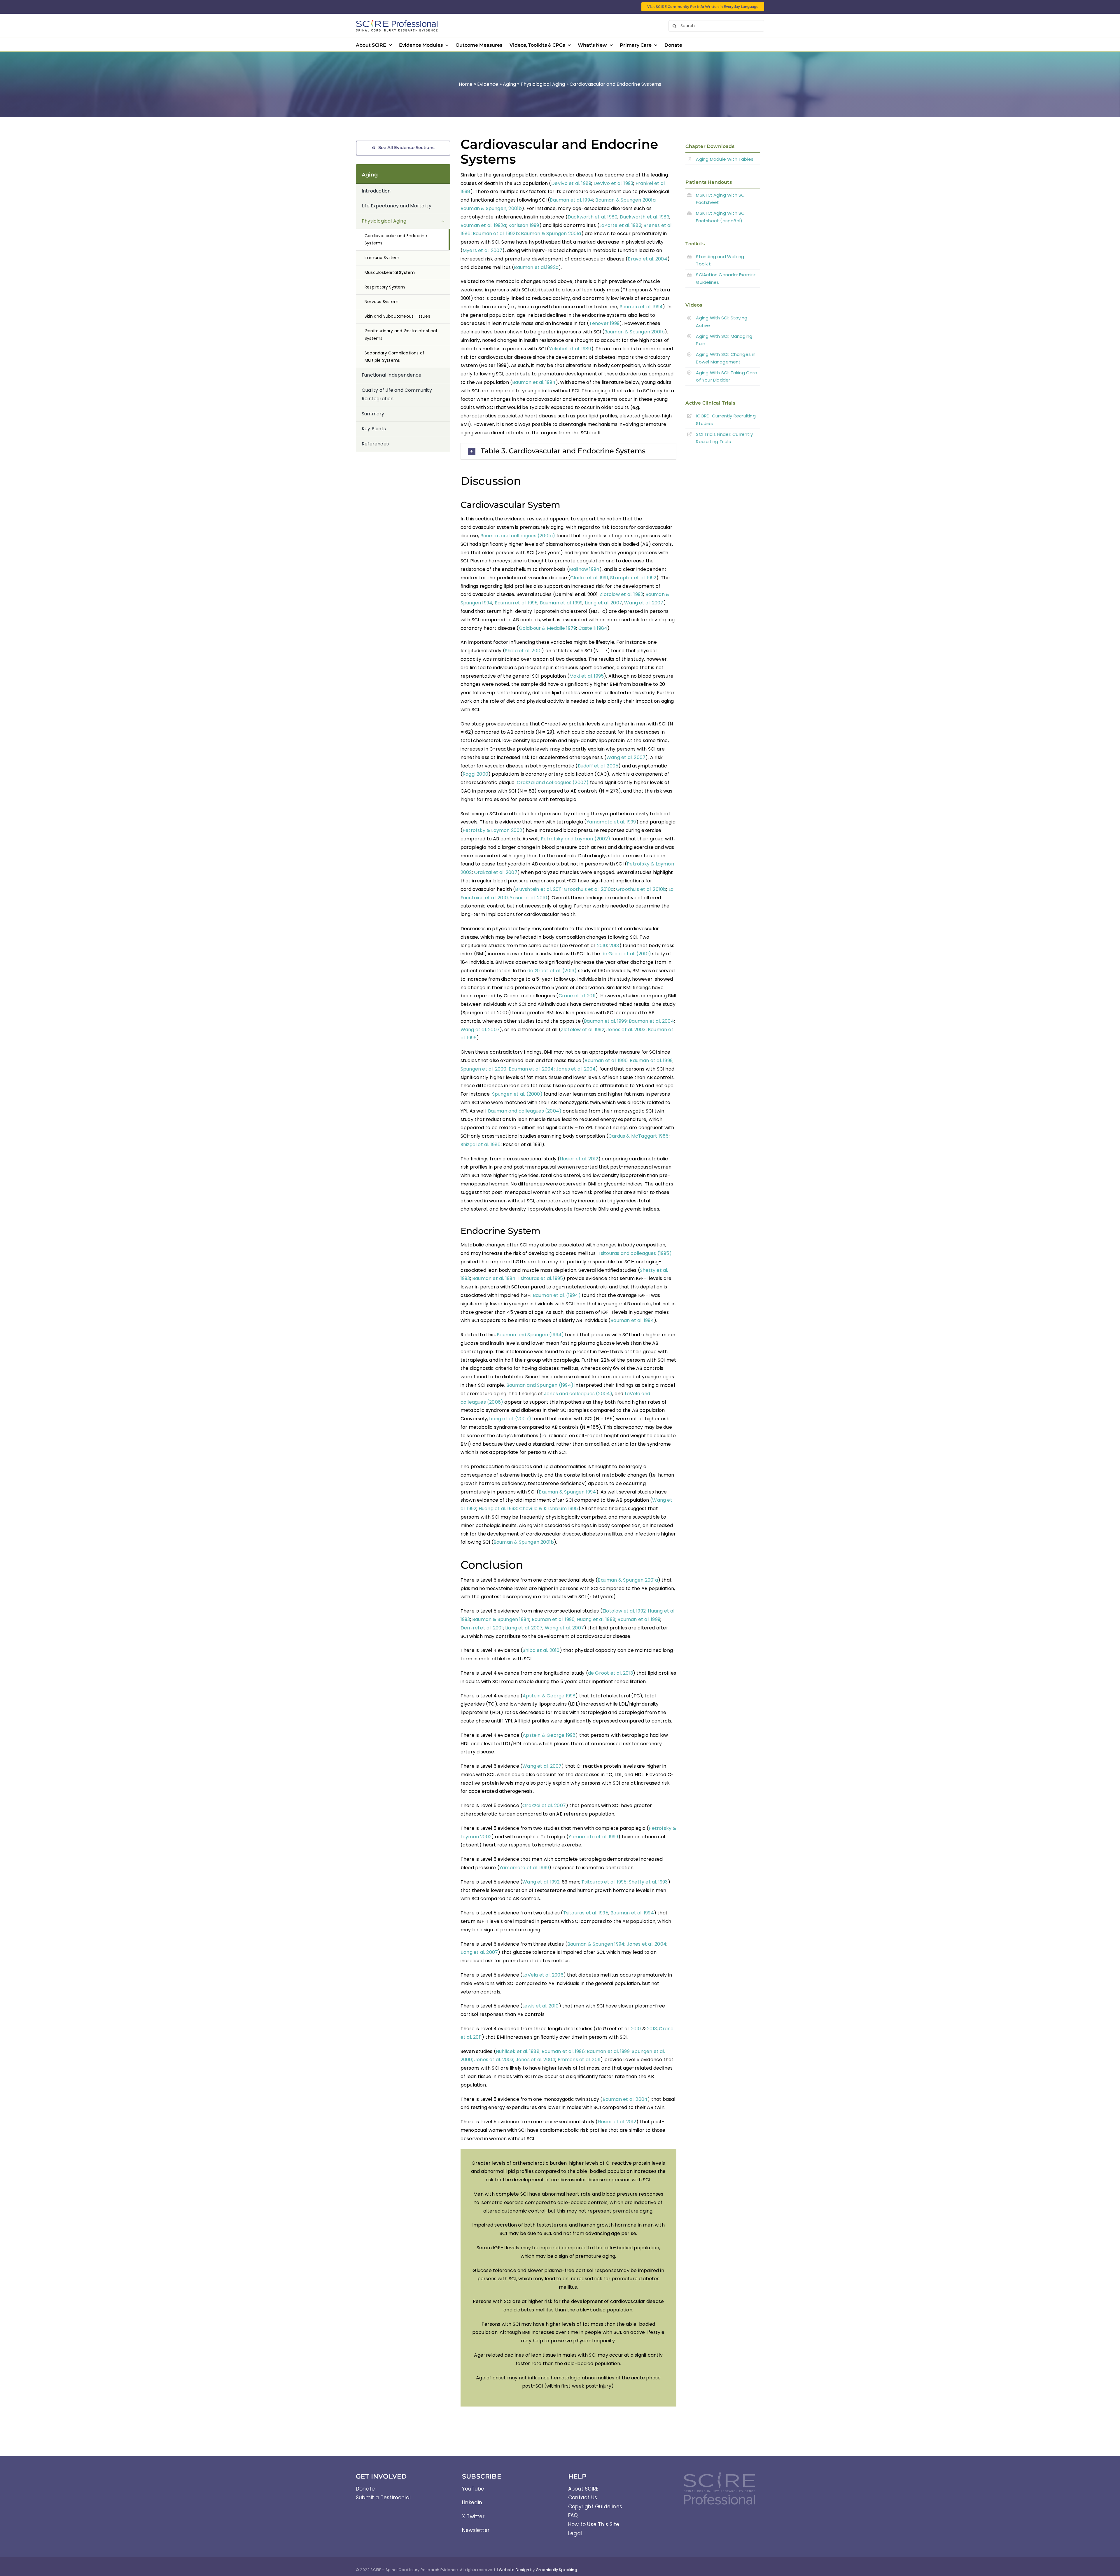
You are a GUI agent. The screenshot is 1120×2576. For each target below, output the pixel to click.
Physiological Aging (543, 84)
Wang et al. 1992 (541, 1882)
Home (466, 84)
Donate (365, 2489)
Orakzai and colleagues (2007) (553, 782)
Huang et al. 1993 (498, 1509)
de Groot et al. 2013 (610, 1673)
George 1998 (560, 1696)
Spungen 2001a (640, 1580)
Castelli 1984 (593, 628)
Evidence (488, 84)
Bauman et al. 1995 (516, 603)
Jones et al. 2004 (576, 1069)
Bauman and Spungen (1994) (530, 1335)
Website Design (514, 2570)
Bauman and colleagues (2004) (525, 1111)
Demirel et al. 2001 (482, 1628)
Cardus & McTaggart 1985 (639, 1136)
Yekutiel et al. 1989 (570, 349)
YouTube (473, 2489)
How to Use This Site (594, 2524)
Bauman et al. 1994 (572, 200)
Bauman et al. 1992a (483, 225)
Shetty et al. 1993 (648, 1882)
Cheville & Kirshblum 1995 (549, 1509)
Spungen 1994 (513, 1619)
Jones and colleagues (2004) (578, 1394)
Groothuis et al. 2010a (589, 889)
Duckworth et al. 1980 (593, 217)
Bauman (608, 1580)
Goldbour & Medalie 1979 (548, 628)
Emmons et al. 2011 (579, 2060)
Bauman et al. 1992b (496, 234)
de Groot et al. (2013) (552, 971)
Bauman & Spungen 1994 (567, 1492)
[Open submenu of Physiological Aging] (446, 221)
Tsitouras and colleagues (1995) (635, 1253)
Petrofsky (661, 1828)
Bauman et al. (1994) (557, 1295)
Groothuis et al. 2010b (641, 889)
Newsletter (476, 2530)
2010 (602, 946)
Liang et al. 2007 (603, 603)
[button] (568, 451)
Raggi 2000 (475, 774)
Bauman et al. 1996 (606, 1060)
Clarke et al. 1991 (589, 578)
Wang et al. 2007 (644, 603)
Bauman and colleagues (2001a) (518, 536)
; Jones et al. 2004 (534, 2060)
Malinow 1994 (584, 569)
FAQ (573, 2515)
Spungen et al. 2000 (484, 1069)
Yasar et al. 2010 (528, 898)
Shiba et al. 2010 (523, 651)
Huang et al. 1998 (596, 1619)
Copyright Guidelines (595, 2507)
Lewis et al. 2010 (540, 2006)
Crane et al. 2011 (577, 996)
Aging (509, 84)
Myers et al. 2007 (482, 250)
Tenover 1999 (604, 323)
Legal (575, 2533)
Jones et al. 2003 (626, 1030)
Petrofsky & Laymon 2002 (492, 830)
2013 (614, 946)
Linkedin (472, 2502)
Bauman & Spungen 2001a (625, 200)
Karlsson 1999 (524, 225)
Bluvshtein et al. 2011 (538, 889)
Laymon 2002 (476, 1837)
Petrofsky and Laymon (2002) (575, 839)
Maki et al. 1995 (587, 676)
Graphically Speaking (556, 2570)
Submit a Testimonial (383, 2498)
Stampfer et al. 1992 (633, 578)
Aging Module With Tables (725, 159)
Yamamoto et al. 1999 (611, 822)
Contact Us (583, 2498)
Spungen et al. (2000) (517, 1094)
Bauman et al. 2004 (651, 1021)
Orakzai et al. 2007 (496, 872)
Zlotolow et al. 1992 (621, 594)
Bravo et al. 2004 (647, 259)
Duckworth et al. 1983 (645, 217)
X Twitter (473, 2516)
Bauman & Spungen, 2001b (491, 208)
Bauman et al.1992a (536, 267)
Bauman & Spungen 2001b (635, 332)
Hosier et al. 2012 (579, 1159)
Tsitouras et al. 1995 (540, 1278)
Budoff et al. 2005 (598, 766)
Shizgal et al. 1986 (481, 1144)
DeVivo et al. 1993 (614, 183)
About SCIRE (583, 2489)
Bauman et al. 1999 (561, 603)
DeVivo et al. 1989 (571, 183)
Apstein (532, 1696)
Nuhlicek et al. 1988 (518, 2051)
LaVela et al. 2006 (543, 1975)
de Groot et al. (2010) (626, 954)
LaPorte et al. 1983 (620, 225)
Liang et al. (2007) (510, 1419)
